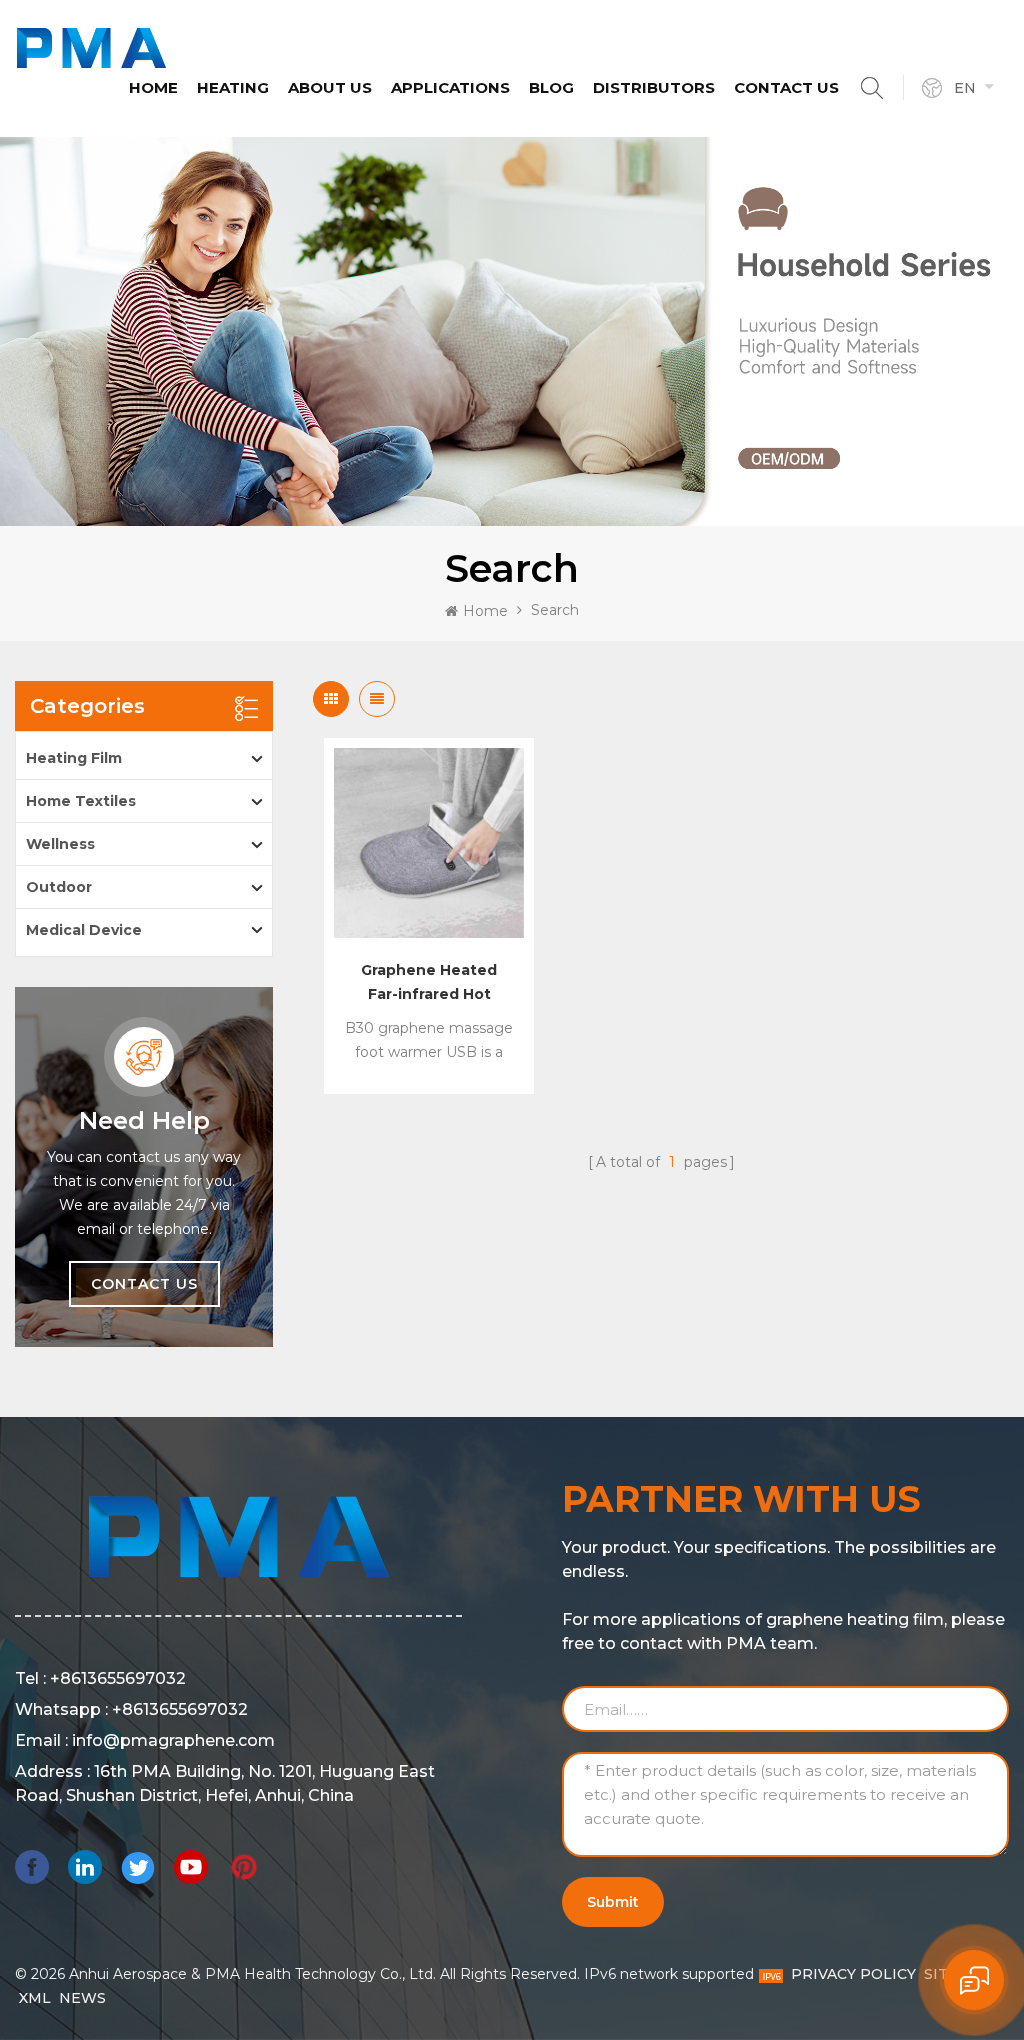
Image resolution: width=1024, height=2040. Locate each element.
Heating (233, 87)
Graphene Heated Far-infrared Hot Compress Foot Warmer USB (429, 983)
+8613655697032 (118, 1678)
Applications (450, 87)
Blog (551, 87)
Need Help (144, 1121)
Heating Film (74, 758)
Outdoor (59, 887)
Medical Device (84, 930)
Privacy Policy (853, 1974)
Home (153, 87)
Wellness (60, 844)
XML (35, 1998)
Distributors (654, 87)
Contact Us (786, 87)
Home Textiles (81, 801)
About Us (330, 87)
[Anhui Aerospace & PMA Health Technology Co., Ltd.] (91, 48)
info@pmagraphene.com (173, 1740)
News (82, 1998)
